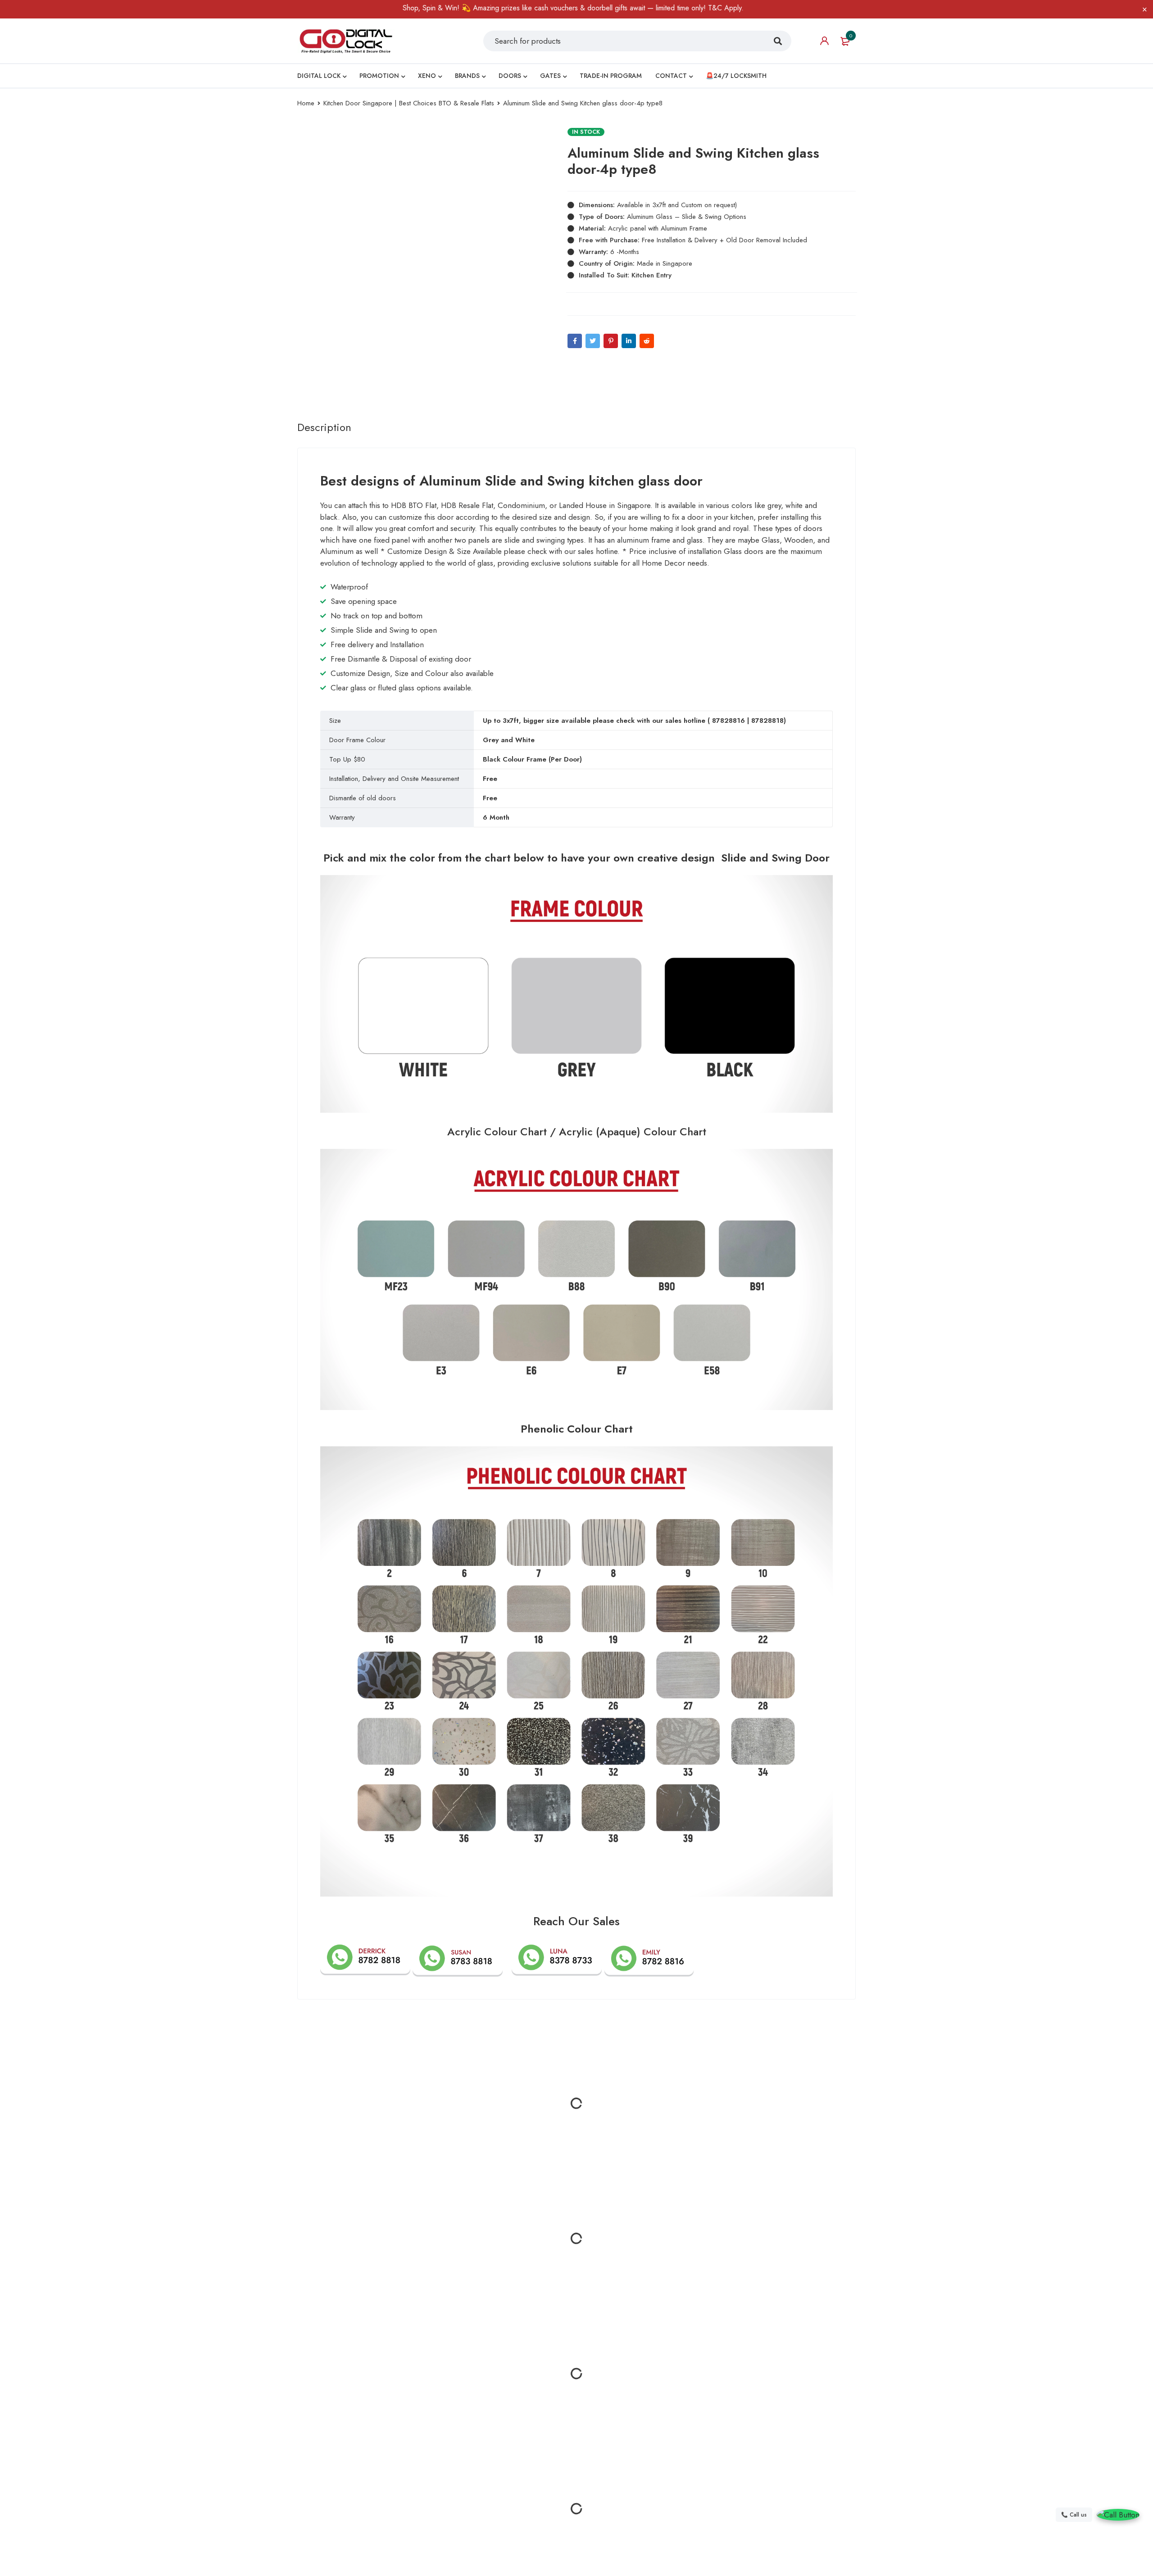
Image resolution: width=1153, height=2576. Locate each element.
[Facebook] (575, 341)
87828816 (729, 721)
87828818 (767, 721)
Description (324, 427)
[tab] (324, 427)
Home (306, 103)
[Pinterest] (611, 341)
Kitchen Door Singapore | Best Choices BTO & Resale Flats (409, 103)
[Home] (346, 41)
